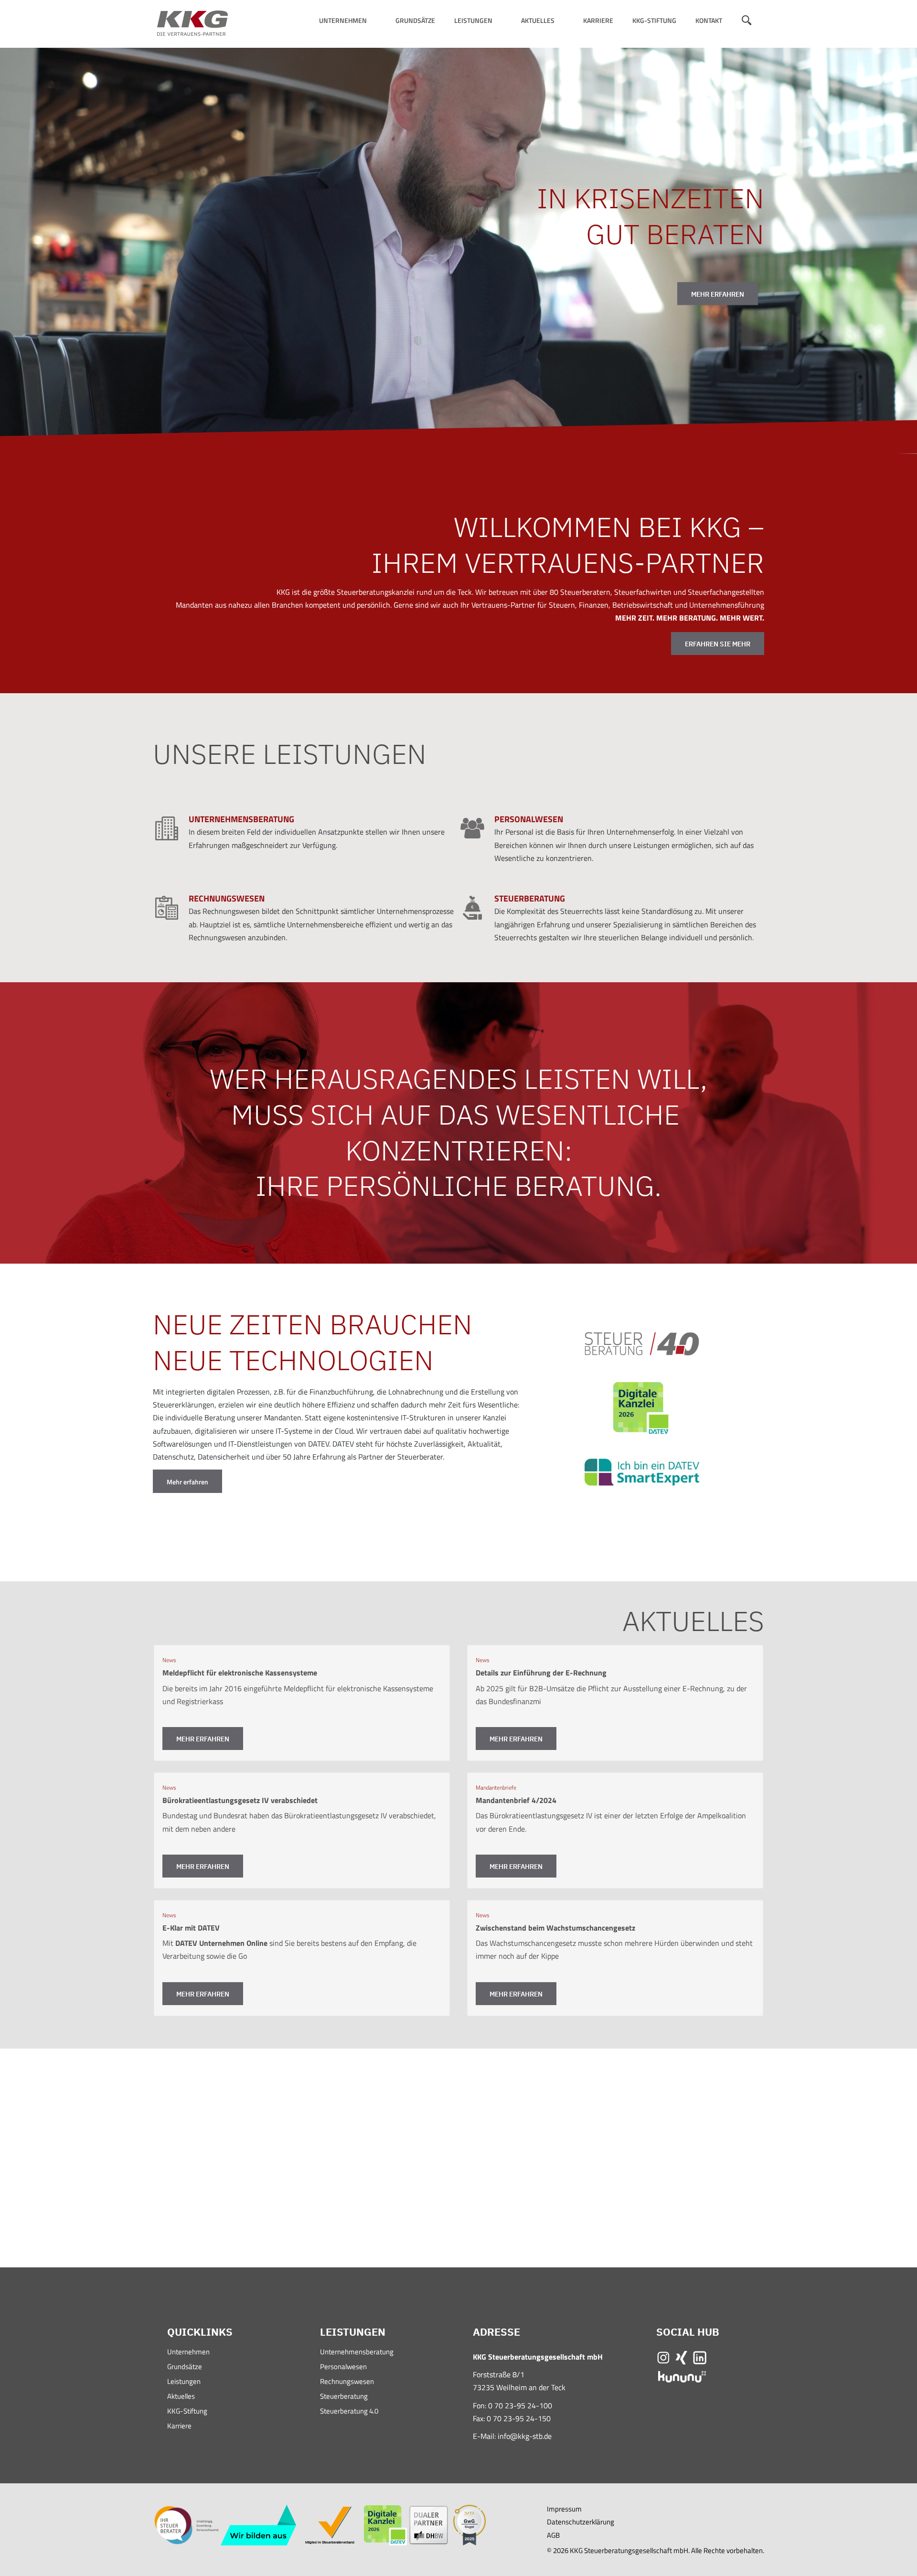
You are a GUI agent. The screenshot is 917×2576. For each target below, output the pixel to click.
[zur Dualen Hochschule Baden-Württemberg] (429, 2525)
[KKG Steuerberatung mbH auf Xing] (682, 2357)
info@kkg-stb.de (525, 2436)
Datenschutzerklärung (581, 2522)
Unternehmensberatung (357, 2353)
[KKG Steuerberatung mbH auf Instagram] (663, 2357)
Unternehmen (343, 20)
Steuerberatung (344, 2397)
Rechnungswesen (347, 2382)
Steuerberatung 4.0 (349, 2412)
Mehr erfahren (187, 1482)
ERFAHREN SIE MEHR (718, 644)
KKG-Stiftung (654, 20)
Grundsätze (415, 20)
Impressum (564, 2509)
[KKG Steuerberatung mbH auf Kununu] (682, 2376)
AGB (553, 2535)
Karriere (598, 20)
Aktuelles (538, 20)
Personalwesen (343, 2367)
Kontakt (709, 20)
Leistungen (473, 20)
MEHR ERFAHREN (718, 294)
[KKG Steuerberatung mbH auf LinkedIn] (700, 2357)
